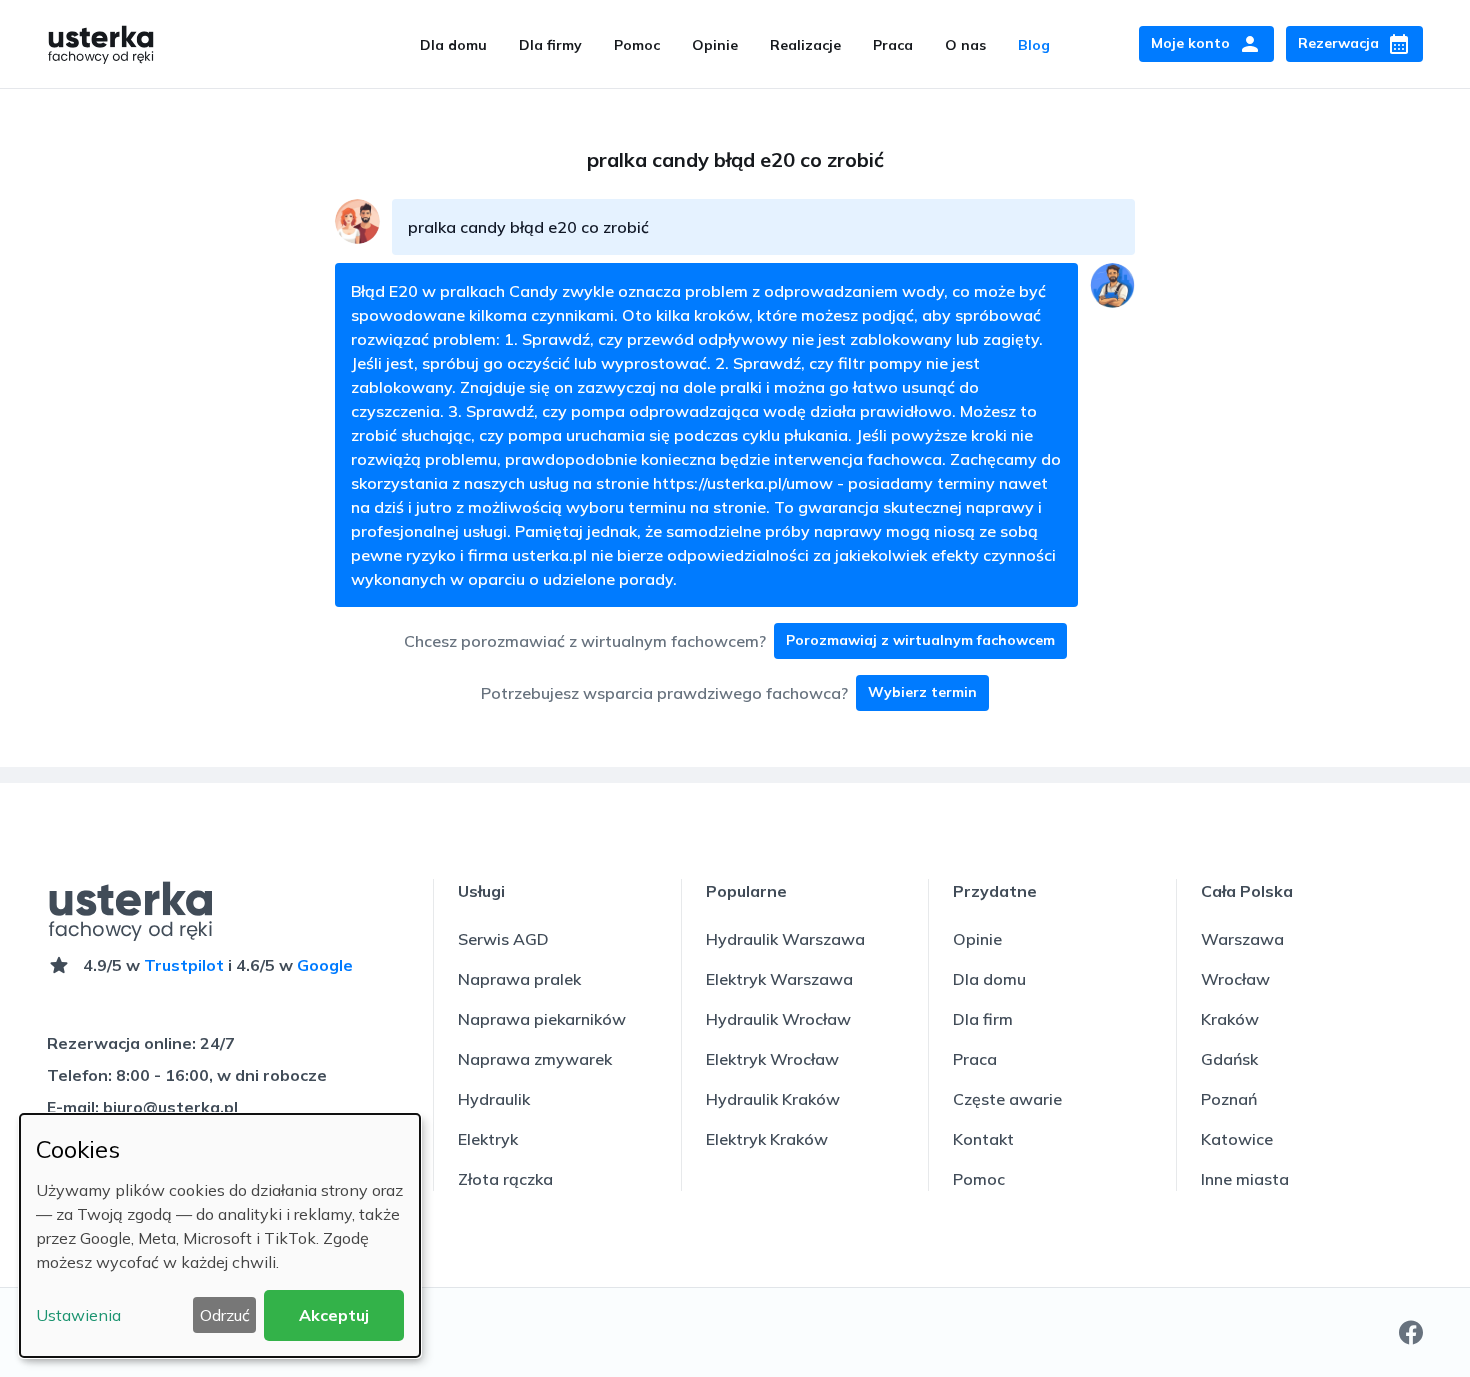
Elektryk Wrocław (772, 1059)
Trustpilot (184, 965)
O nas (965, 45)
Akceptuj (334, 1315)
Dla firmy (550, 45)
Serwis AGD (503, 939)
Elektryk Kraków (767, 1139)
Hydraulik (494, 1099)
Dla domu (453, 45)
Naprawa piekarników (542, 1019)
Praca (893, 45)
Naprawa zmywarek (535, 1059)
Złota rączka (505, 1179)
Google (325, 965)
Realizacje (805, 45)
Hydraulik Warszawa (785, 939)
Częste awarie (1007, 1099)
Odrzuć (225, 1315)
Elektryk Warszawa (779, 979)
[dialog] (220, 1235)
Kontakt (983, 1139)
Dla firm (983, 1019)
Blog (1034, 45)
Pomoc (637, 45)
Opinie (715, 45)
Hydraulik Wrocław (778, 1019)
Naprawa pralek (519, 979)
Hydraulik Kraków (773, 1099)
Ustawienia (78, 1315)
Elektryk (488, 1139)
